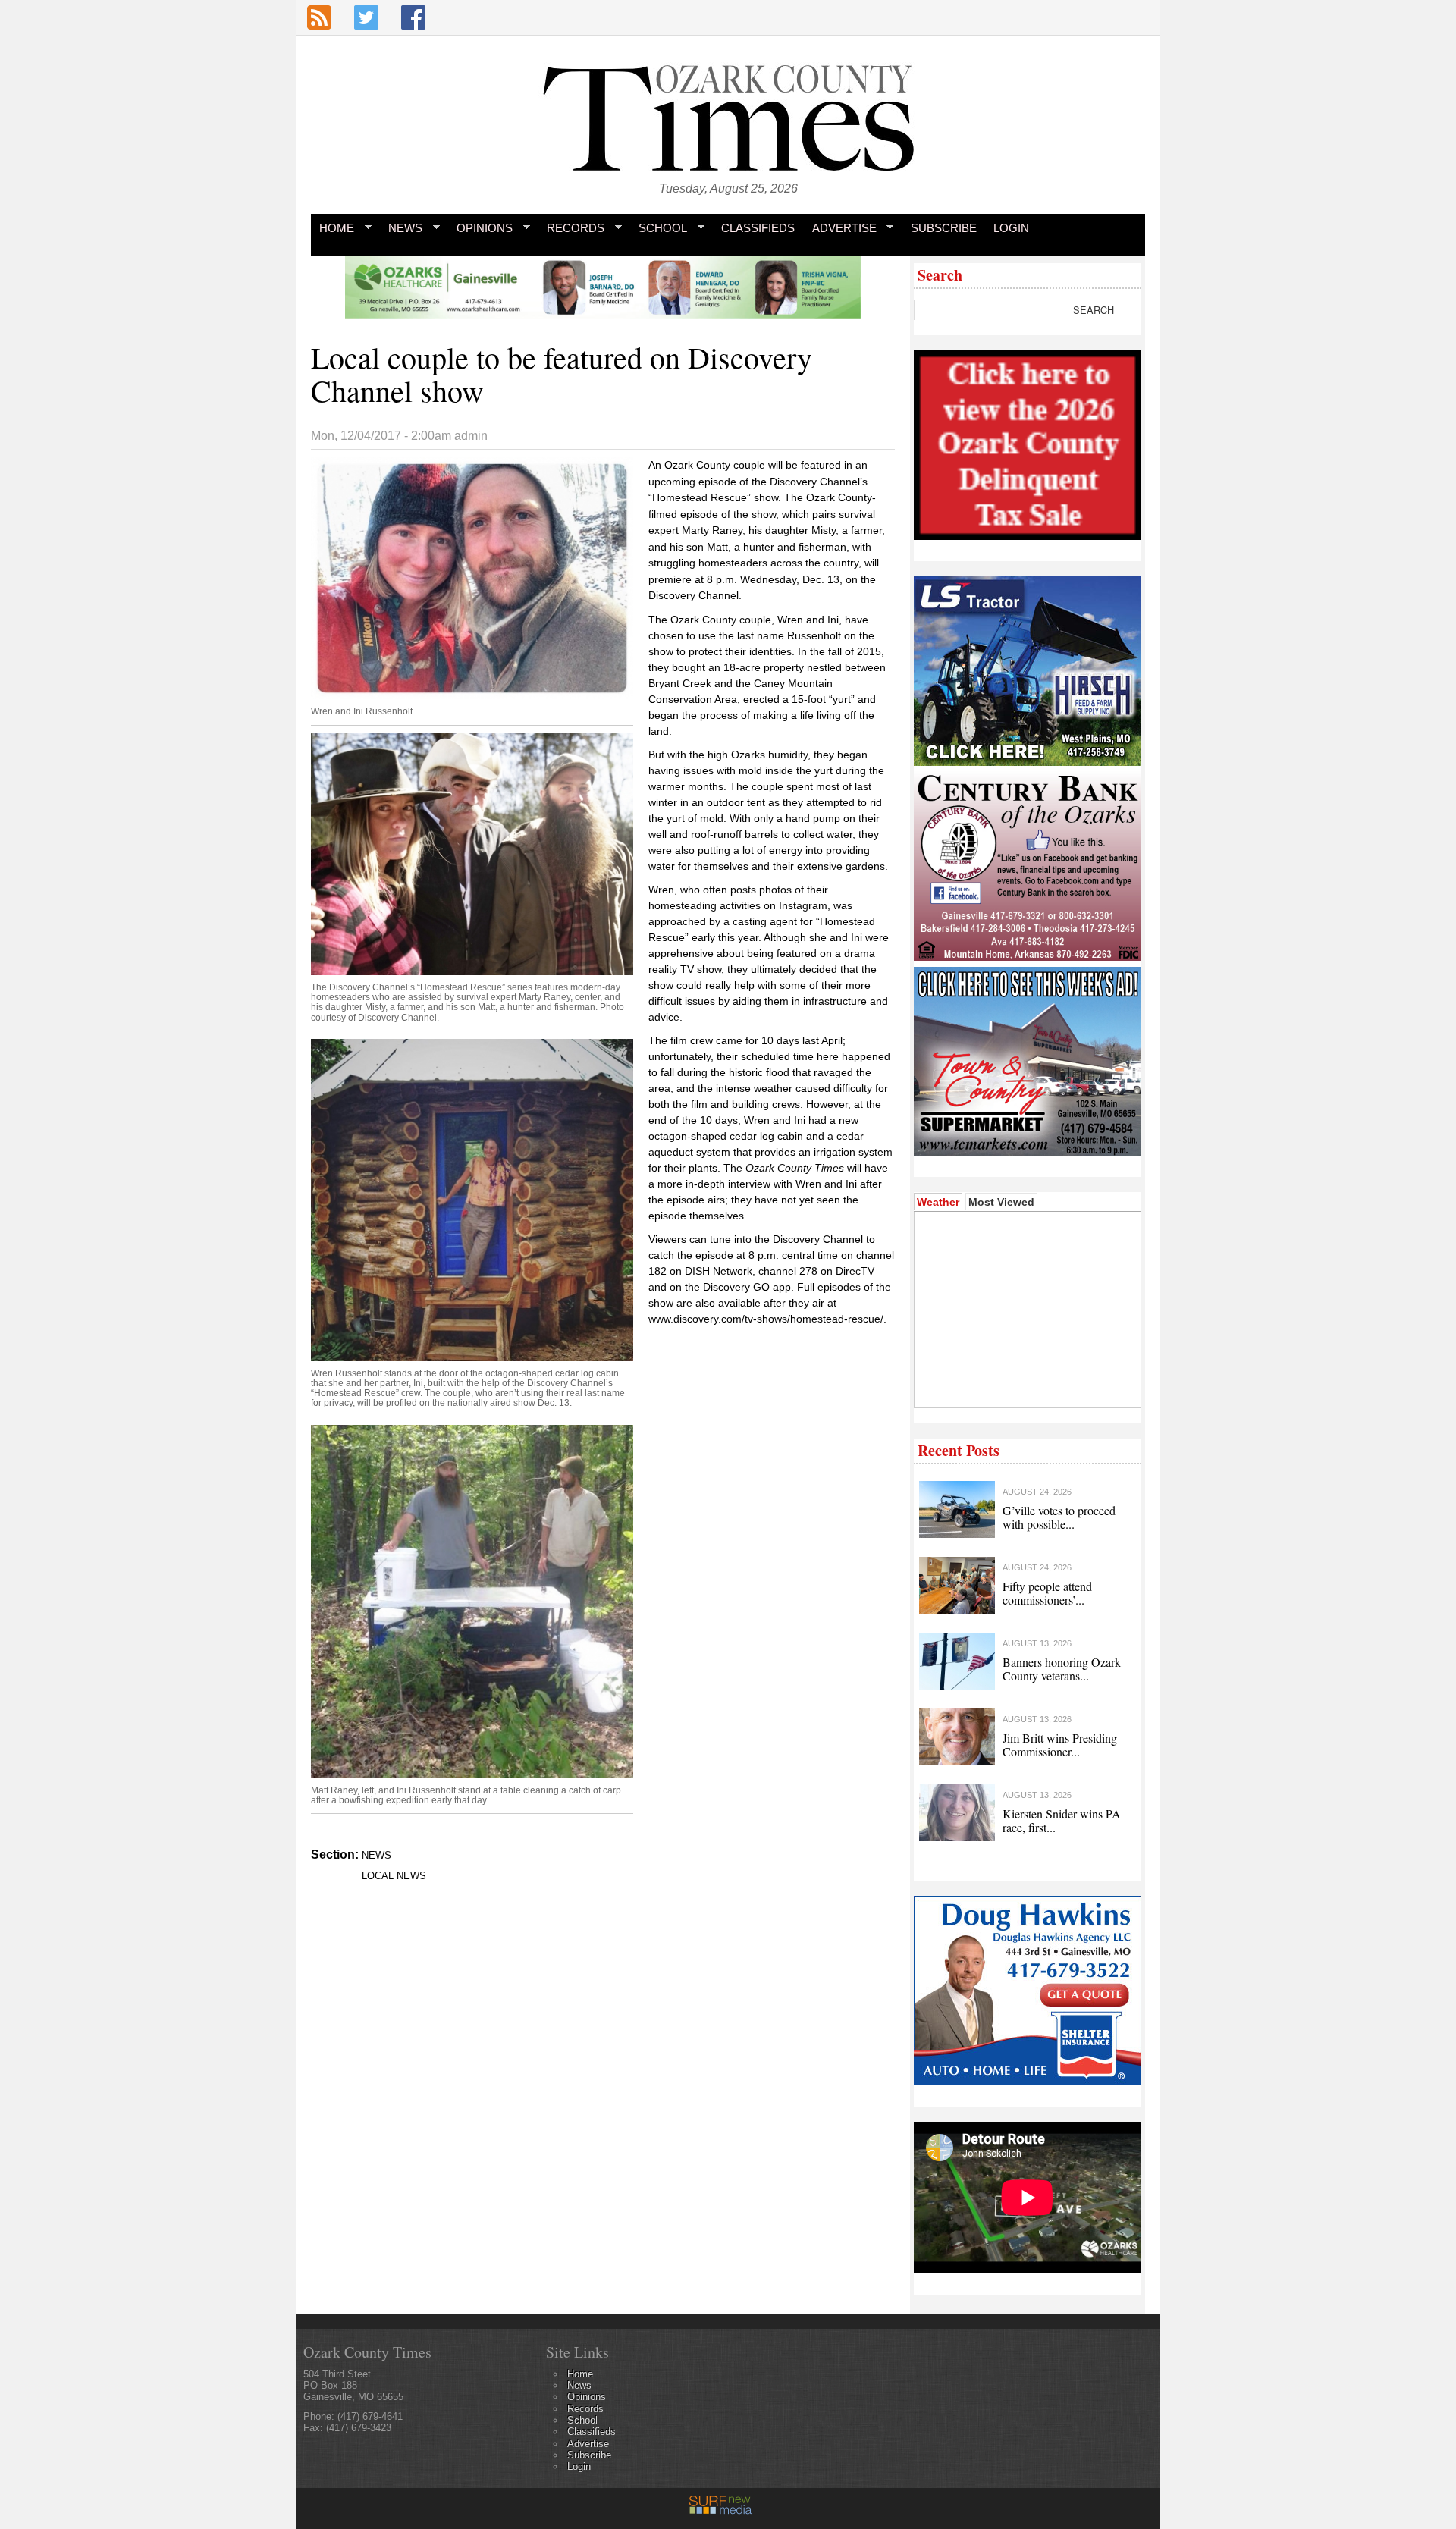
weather (1026, 1385)
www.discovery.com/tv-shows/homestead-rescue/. (769, 1319)
